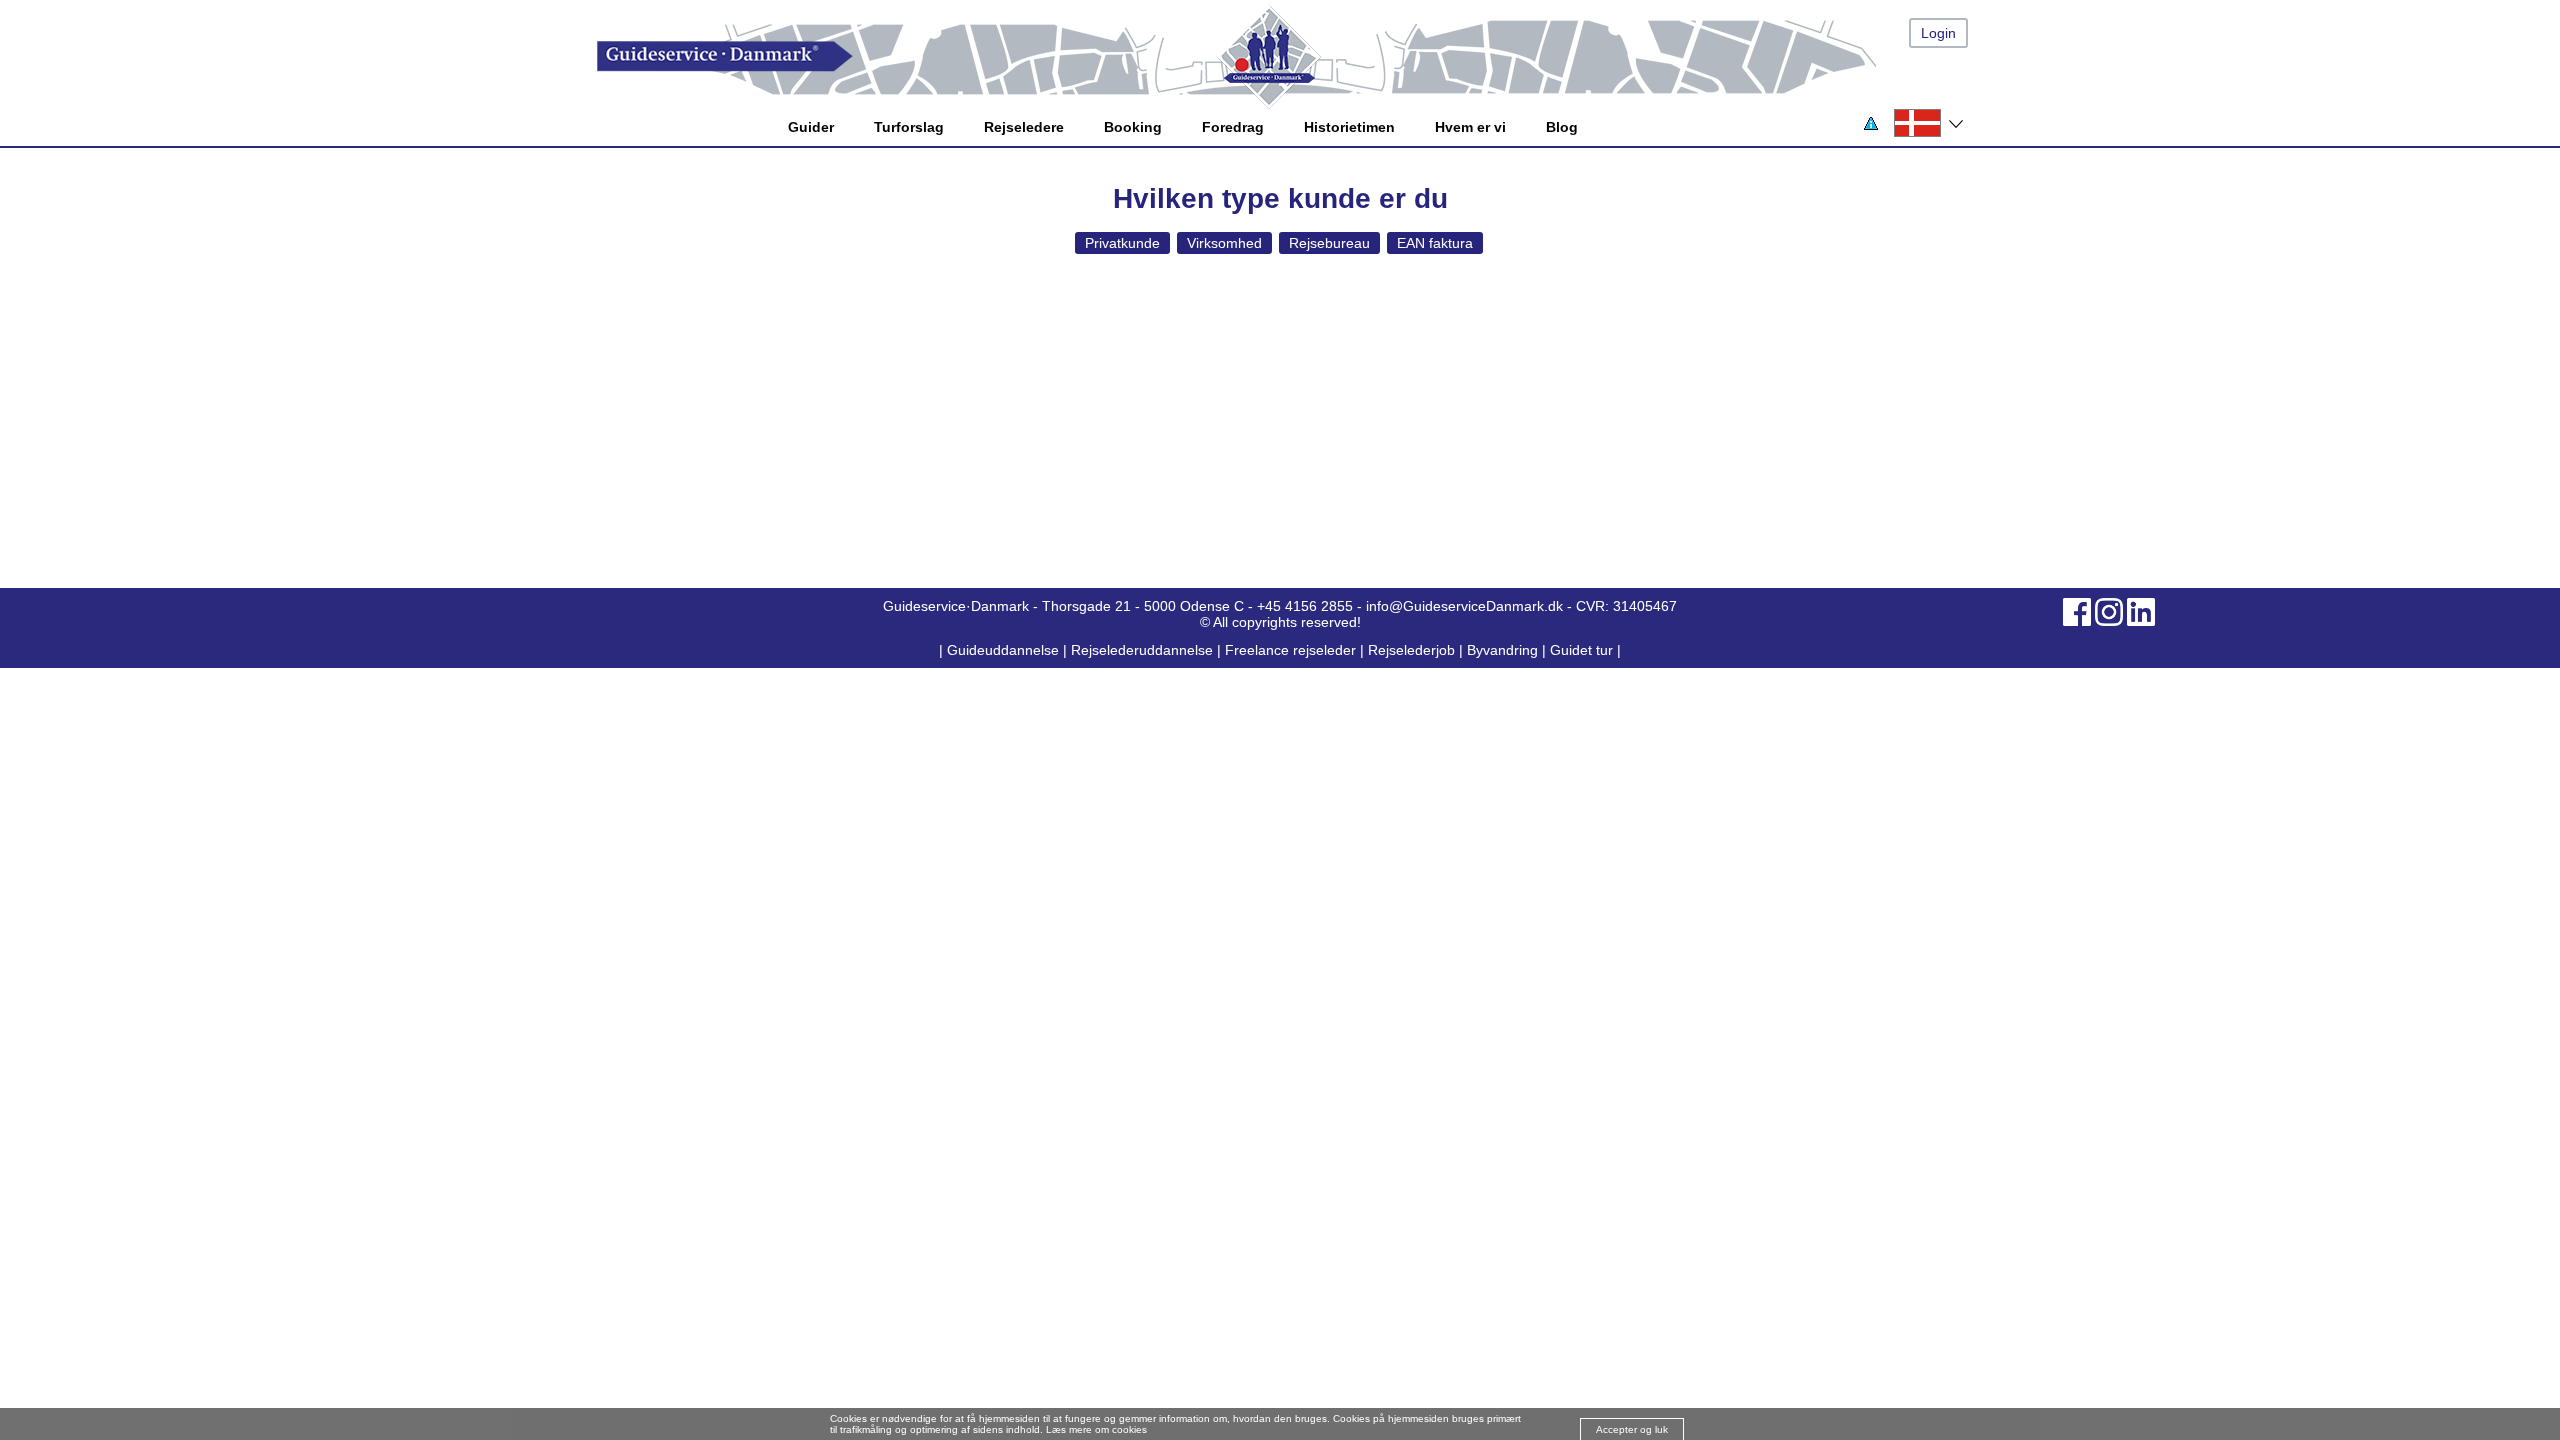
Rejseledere (1024, 127)
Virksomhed (1224, 243)
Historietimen (1349, 127)
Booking (1133, 127)
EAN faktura (1435, 243)
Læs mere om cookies (1096, 1429)
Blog (1562, 127)
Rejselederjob (1411, 650)
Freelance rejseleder (1290, 650)
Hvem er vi (1470, 127)
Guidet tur (1581, 650)
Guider (811, 127)
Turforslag (909, 127)
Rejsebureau (1329, 243)
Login (1938, 33)
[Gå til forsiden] (1300, 56)
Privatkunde (1122, 243)
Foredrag (1233, 127)
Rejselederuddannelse (1144, 650)
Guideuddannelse (1005, 650)
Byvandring (1502, 650)
